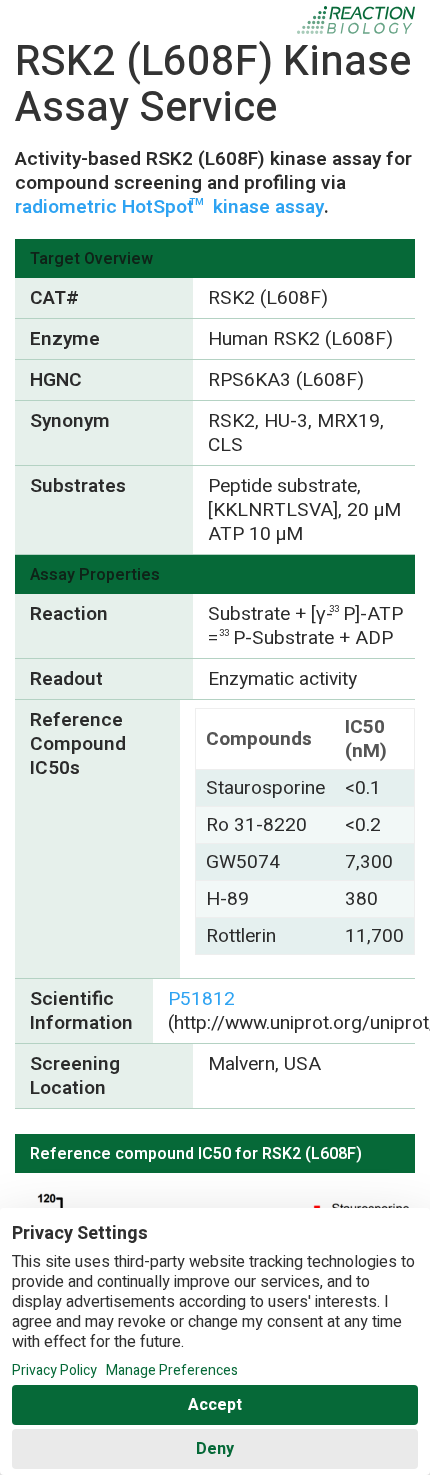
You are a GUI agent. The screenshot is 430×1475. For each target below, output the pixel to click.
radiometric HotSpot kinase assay (169, 207)
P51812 (201, 999)
